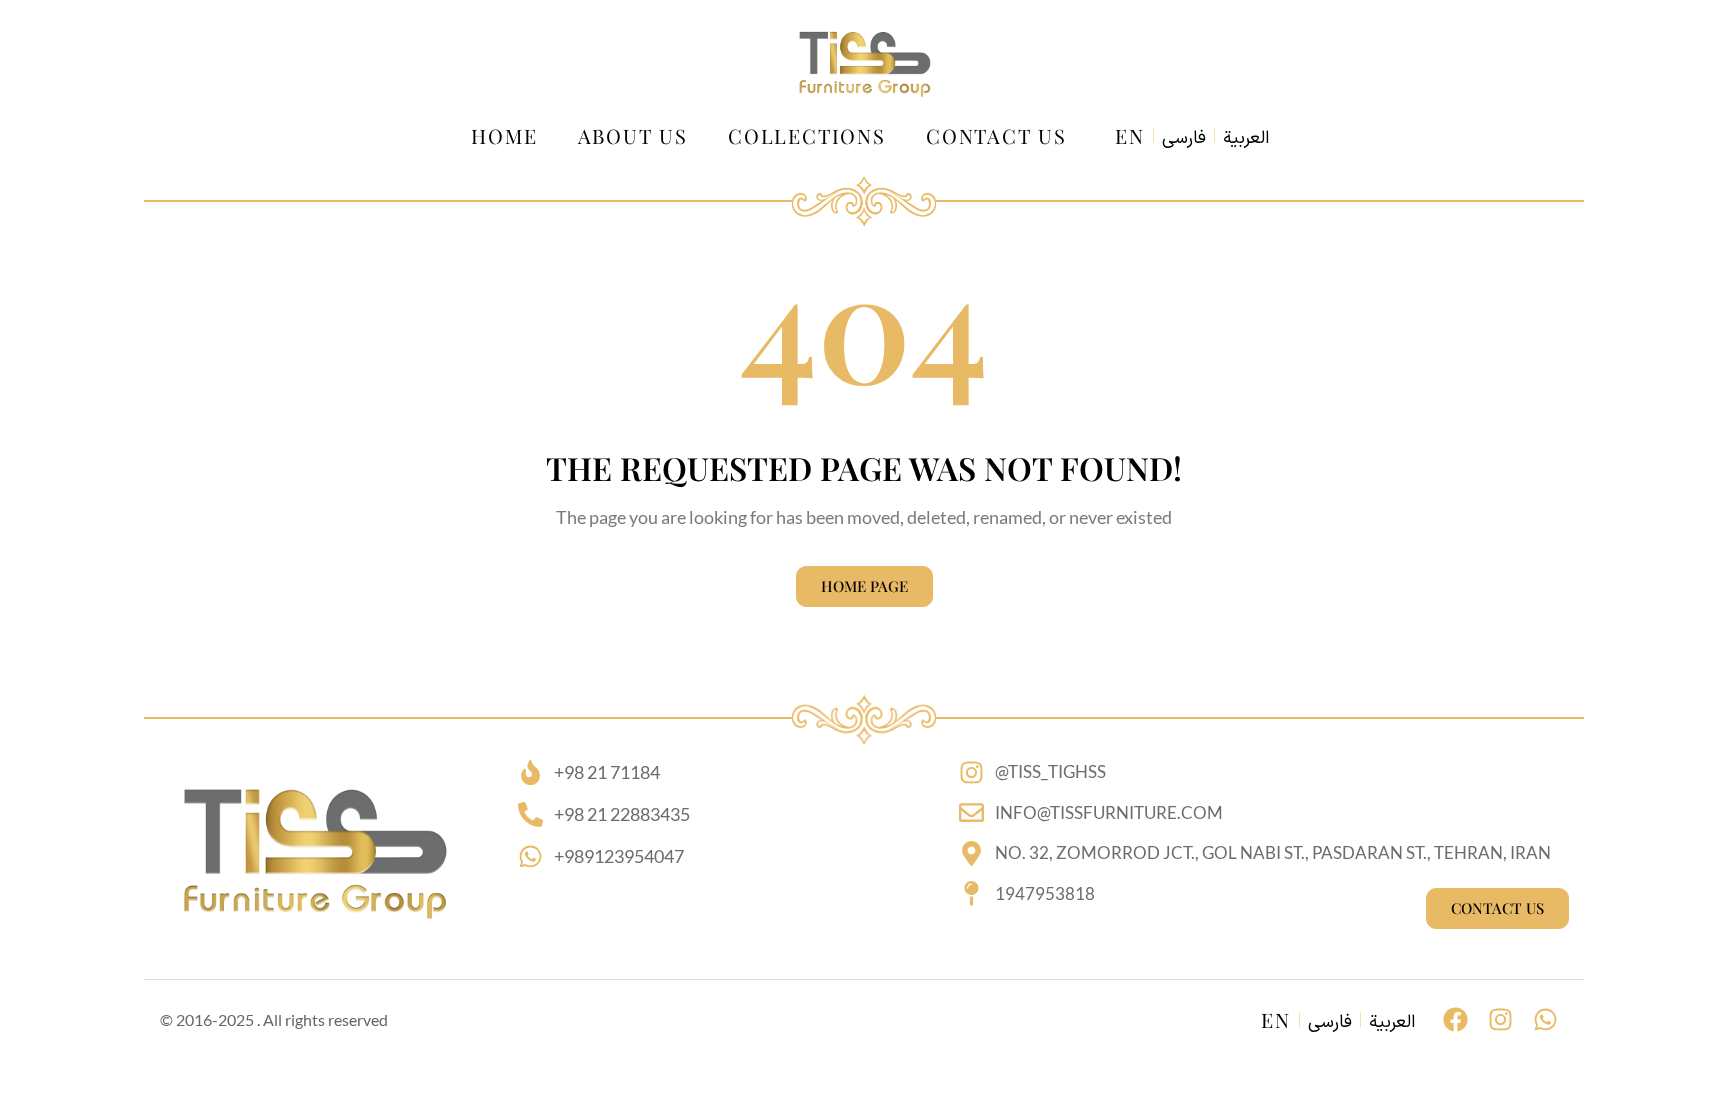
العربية (1246, 139)
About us (633, 135)
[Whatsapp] (1545, 1019)
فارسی (1184, 139)
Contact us (996, 135)
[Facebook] (1455, 1019)
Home (504, 135)
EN (1130, 135)
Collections (807, 135)
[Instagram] (1500, 1019)
